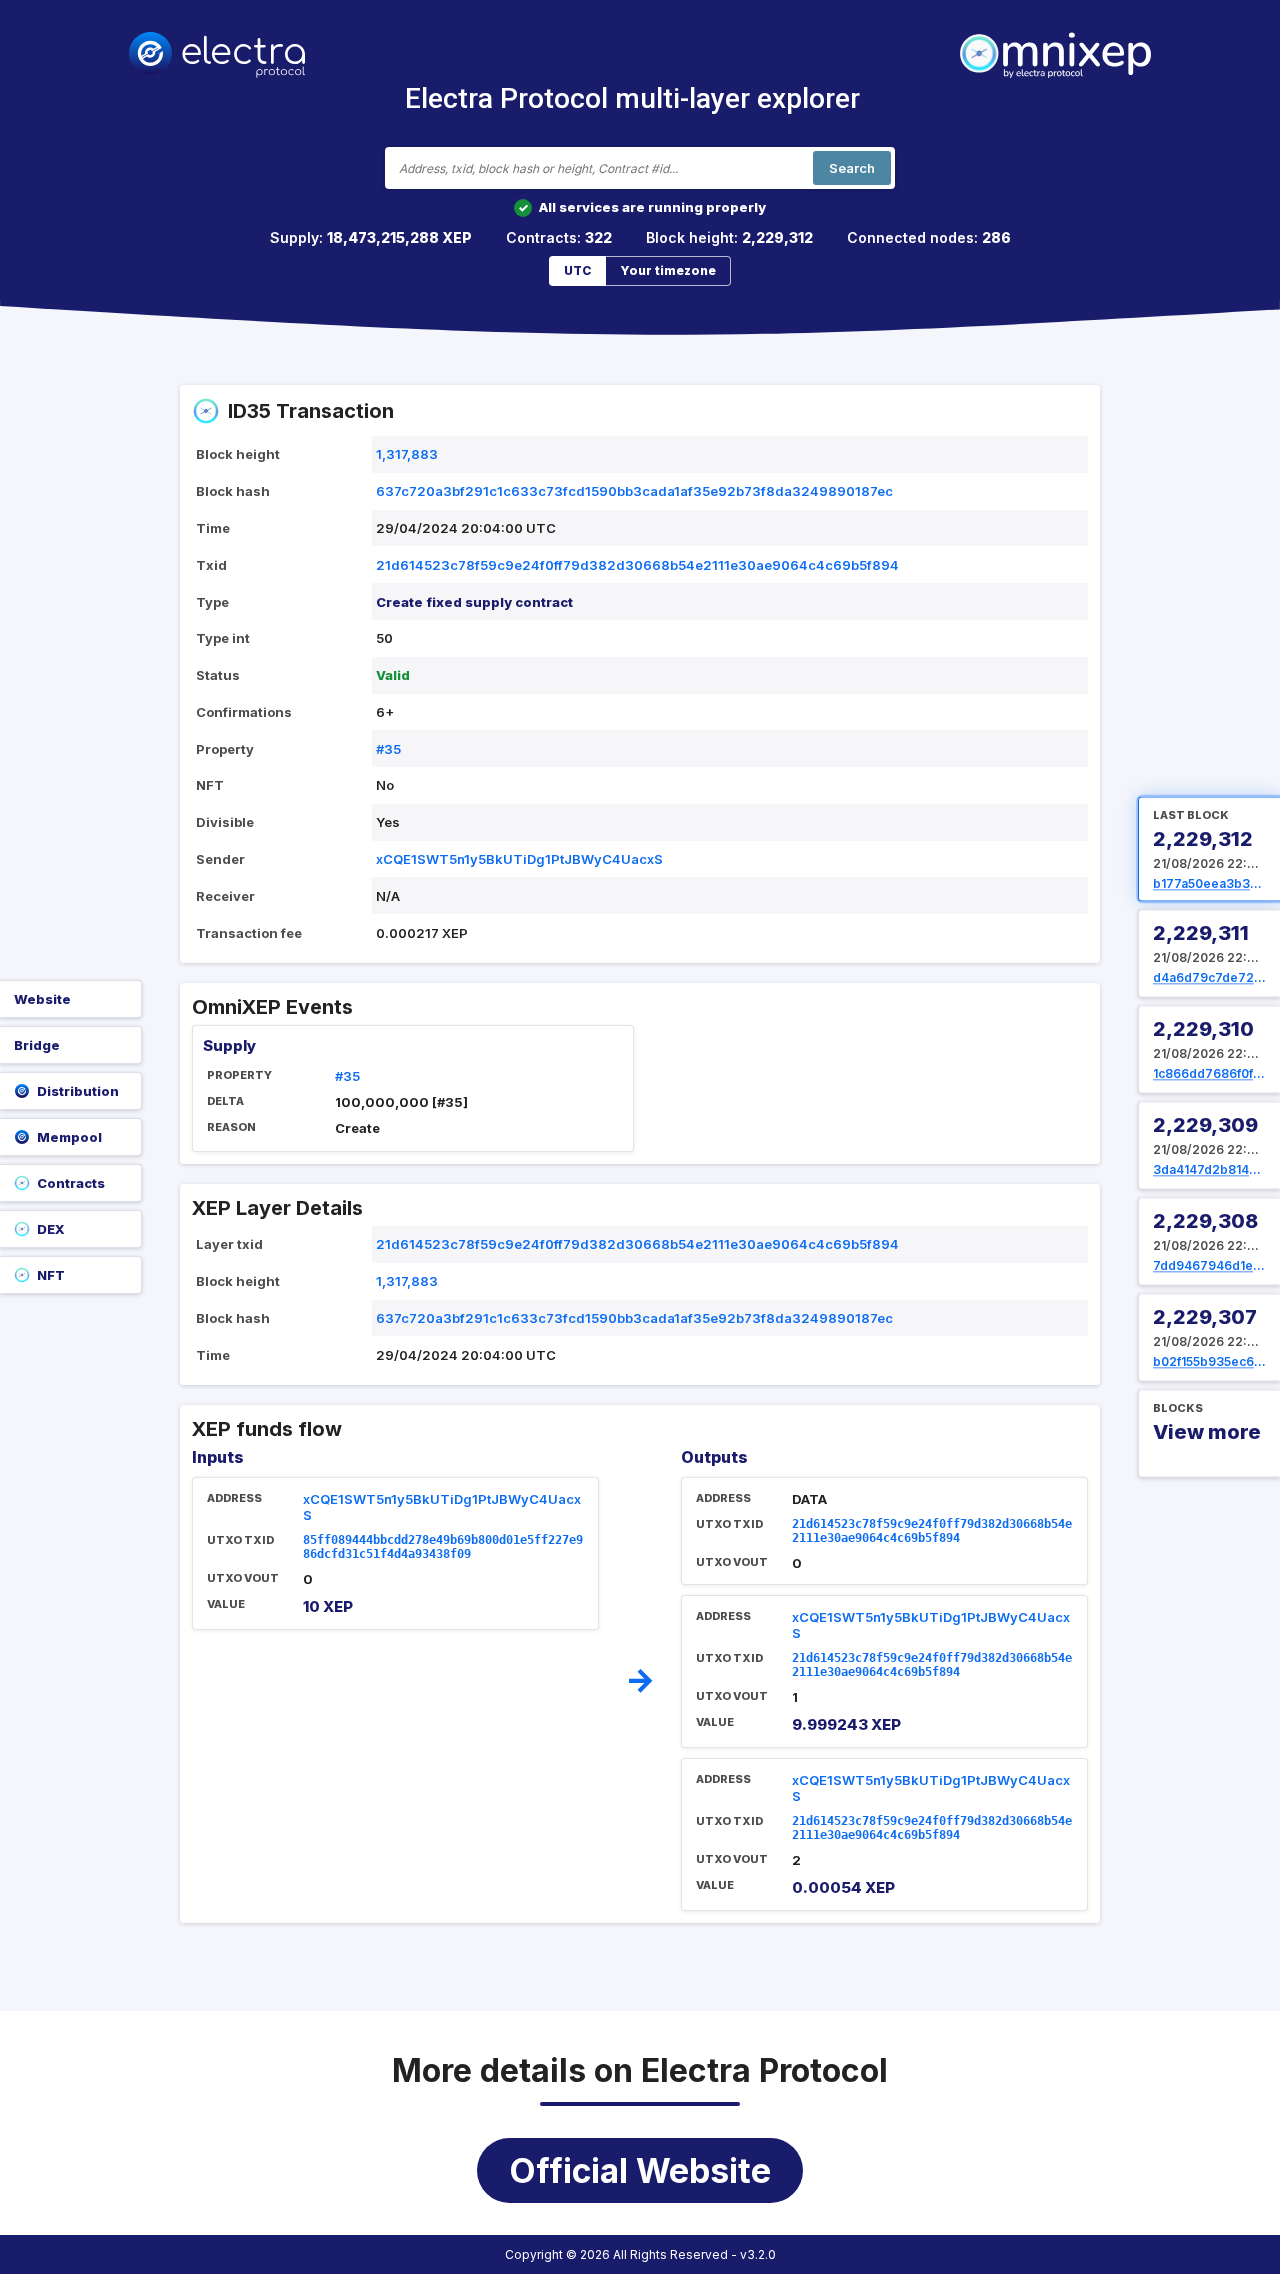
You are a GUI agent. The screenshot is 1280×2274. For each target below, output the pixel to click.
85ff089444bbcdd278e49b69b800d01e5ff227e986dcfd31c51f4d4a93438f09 (443, 1547)
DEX (51, 1229)
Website (42, 999)
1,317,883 (407, 454)
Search (852, 168)
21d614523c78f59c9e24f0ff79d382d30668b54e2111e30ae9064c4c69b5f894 (637, 565)
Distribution (78, 1091)
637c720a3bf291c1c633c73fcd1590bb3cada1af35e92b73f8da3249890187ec (634, 491)
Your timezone (668, 270)
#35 (388, 749)
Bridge (37, 1045)
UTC (577, 270)
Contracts (71, 1183)
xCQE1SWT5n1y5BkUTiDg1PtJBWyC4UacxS (519, 859)
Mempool (69, 1137)
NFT (51, 1275)
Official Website (640, 2170)
